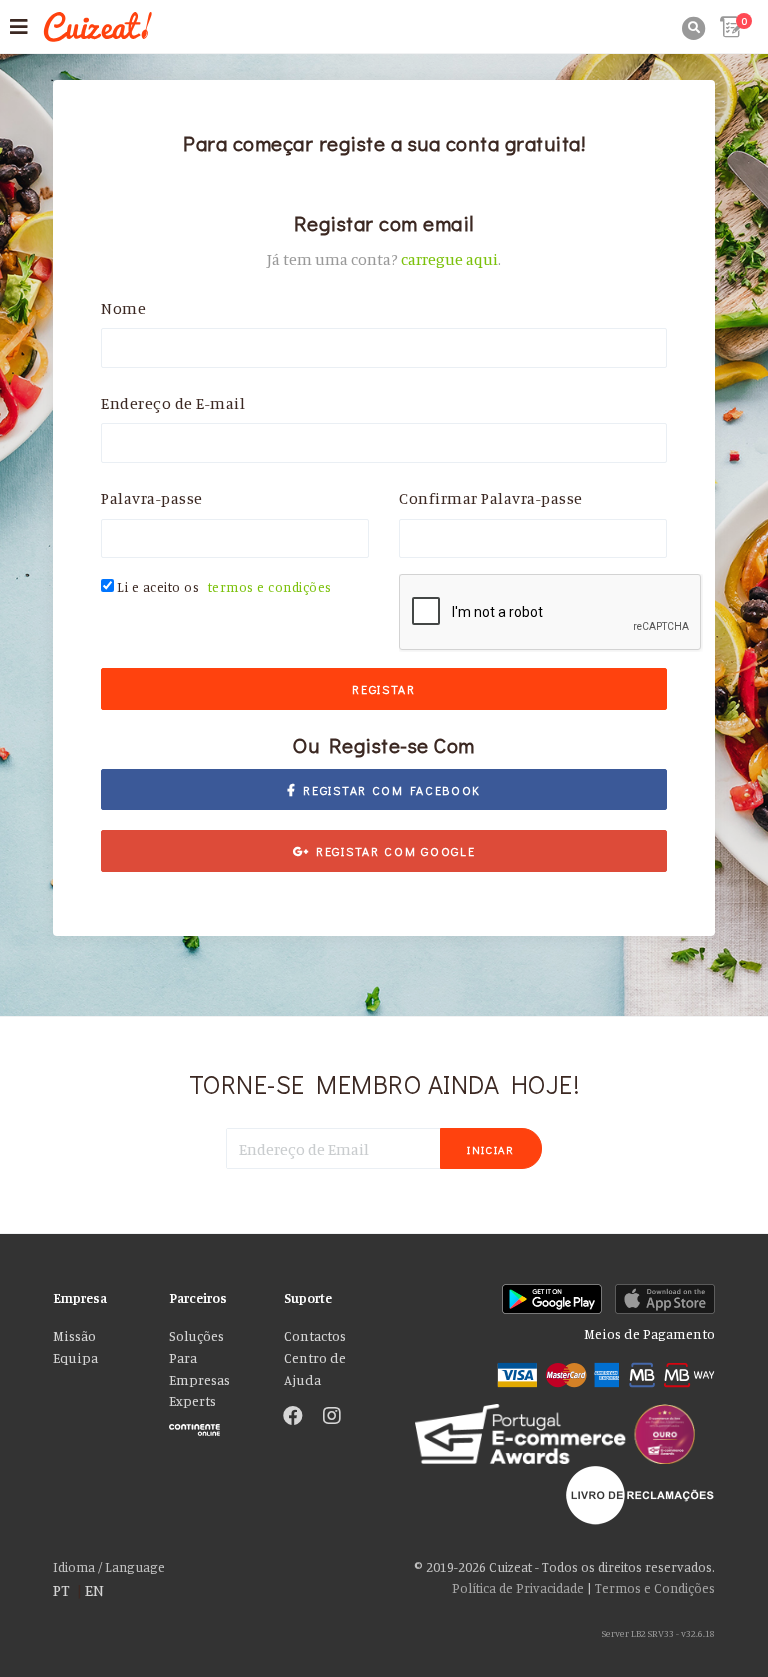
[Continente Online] (211, 1424)
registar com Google (392, 851)
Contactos (315, 1336)
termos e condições (270, 587)
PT (61, 1590)
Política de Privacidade (518, 1588)
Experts (192, 1401)
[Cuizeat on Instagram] (332, 1417)
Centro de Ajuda (315, 1369)
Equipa (75, 1358)
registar (384, 689)
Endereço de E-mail (173, 403)
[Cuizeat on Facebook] (293, 1417)
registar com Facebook (389, 790)
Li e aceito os (224, 587)
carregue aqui (449, 259)
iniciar (491, 1149)
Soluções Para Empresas (199, 1358)
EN (94, 1590)
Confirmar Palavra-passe (491, 498)
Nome (123, 308)
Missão (74, 1336)
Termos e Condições (655, 1588)
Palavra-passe (152, 498)
